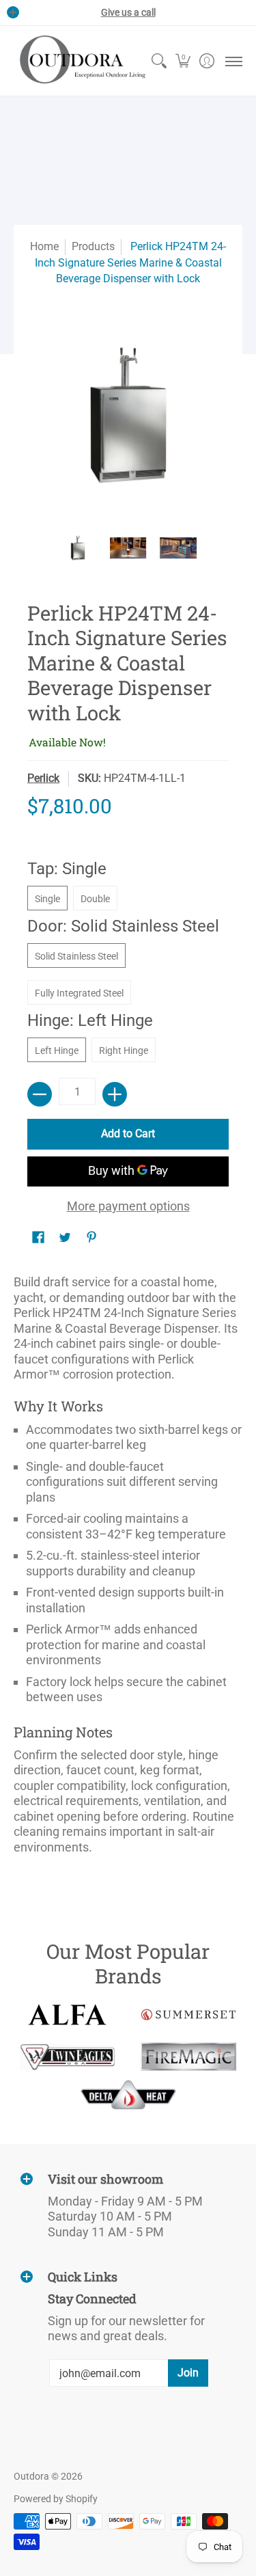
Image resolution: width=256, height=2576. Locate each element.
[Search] (159, 61)
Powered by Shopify (56, 2499)
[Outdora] (80, 61)
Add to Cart (128, 1134)
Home (44, 246)
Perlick (43, 778)
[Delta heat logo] (128, 2095)
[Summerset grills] (189, 2015)
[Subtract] (40, 1094)
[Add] (115, 1094)
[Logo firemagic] (189, 2057)
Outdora (31, 2476)
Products (93, 246)
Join (188, 2373)
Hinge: (90, 1020)
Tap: (67, 869)
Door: (123, 926)
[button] (183, 61)
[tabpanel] (128, 1569)
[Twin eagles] (68, 2057)
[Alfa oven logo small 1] (68, 2015)
